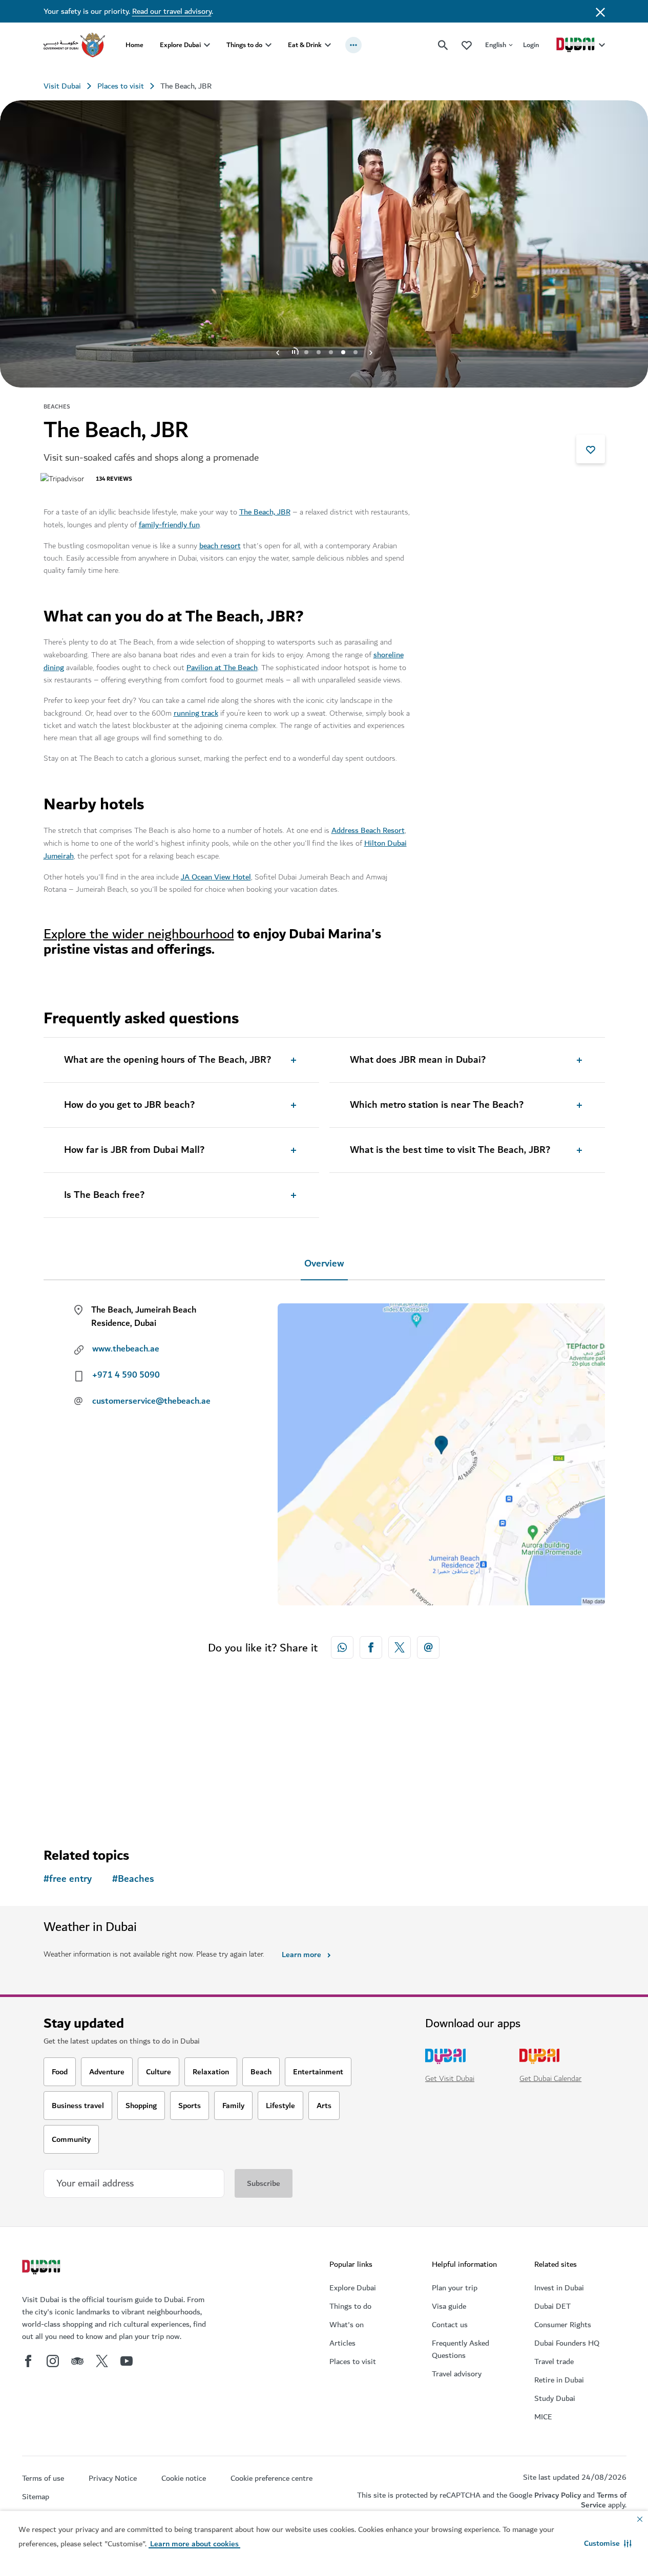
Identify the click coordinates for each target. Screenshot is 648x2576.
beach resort (220, 546)
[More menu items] (353, 45)
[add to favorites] (591, 449)
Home (134, 45)
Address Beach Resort (368, 830)
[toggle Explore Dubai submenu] (207, 45)
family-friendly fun (169, 525)
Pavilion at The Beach (222, 668)
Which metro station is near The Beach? (437, 1105)
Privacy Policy (558, 2495)
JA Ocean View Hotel (216, 877)
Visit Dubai (62, 86)
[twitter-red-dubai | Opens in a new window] (400, 1647)
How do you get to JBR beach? (129, 1105)
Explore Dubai (180, 45)
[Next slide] (278, 352)
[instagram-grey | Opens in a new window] (53, 2361)
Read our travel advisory (172, 11)
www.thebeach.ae (126, 1349)
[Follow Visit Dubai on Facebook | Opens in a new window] (28, 2361)
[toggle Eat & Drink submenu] (328, 45)
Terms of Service (604, 2500)
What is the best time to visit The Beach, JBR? (450, 1150)
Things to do (244, 45)
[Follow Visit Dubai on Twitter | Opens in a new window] (102, 2361)
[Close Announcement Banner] (600, 11)
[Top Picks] (467, 45)
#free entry (68, 1879)
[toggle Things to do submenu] (268, 45)
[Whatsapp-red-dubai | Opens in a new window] (342, 1647)
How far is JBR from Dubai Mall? (134, 1150)
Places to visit (121, 86)
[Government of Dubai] (74, 45)
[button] (608, 2543)
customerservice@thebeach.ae (151, 1401)
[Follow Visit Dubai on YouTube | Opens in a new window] (127, 2361)
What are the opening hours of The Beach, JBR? (168, 1060)
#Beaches (133, 1879)
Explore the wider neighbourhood (139, 934)
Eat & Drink (305, 45)
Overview (324, 1264)
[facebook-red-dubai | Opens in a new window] (371, 1647)
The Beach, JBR (265, 512)
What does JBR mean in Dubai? (418, 1060)
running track (196, 713)
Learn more (301, 1955)
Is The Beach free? (104, 1195)
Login (531, 45)
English (496, 45)
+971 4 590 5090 (126, 1375)
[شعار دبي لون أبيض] (43, 2268)
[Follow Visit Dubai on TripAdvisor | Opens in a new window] (77, 2361)
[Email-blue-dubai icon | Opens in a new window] (428, 1647)
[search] (443, 45)
